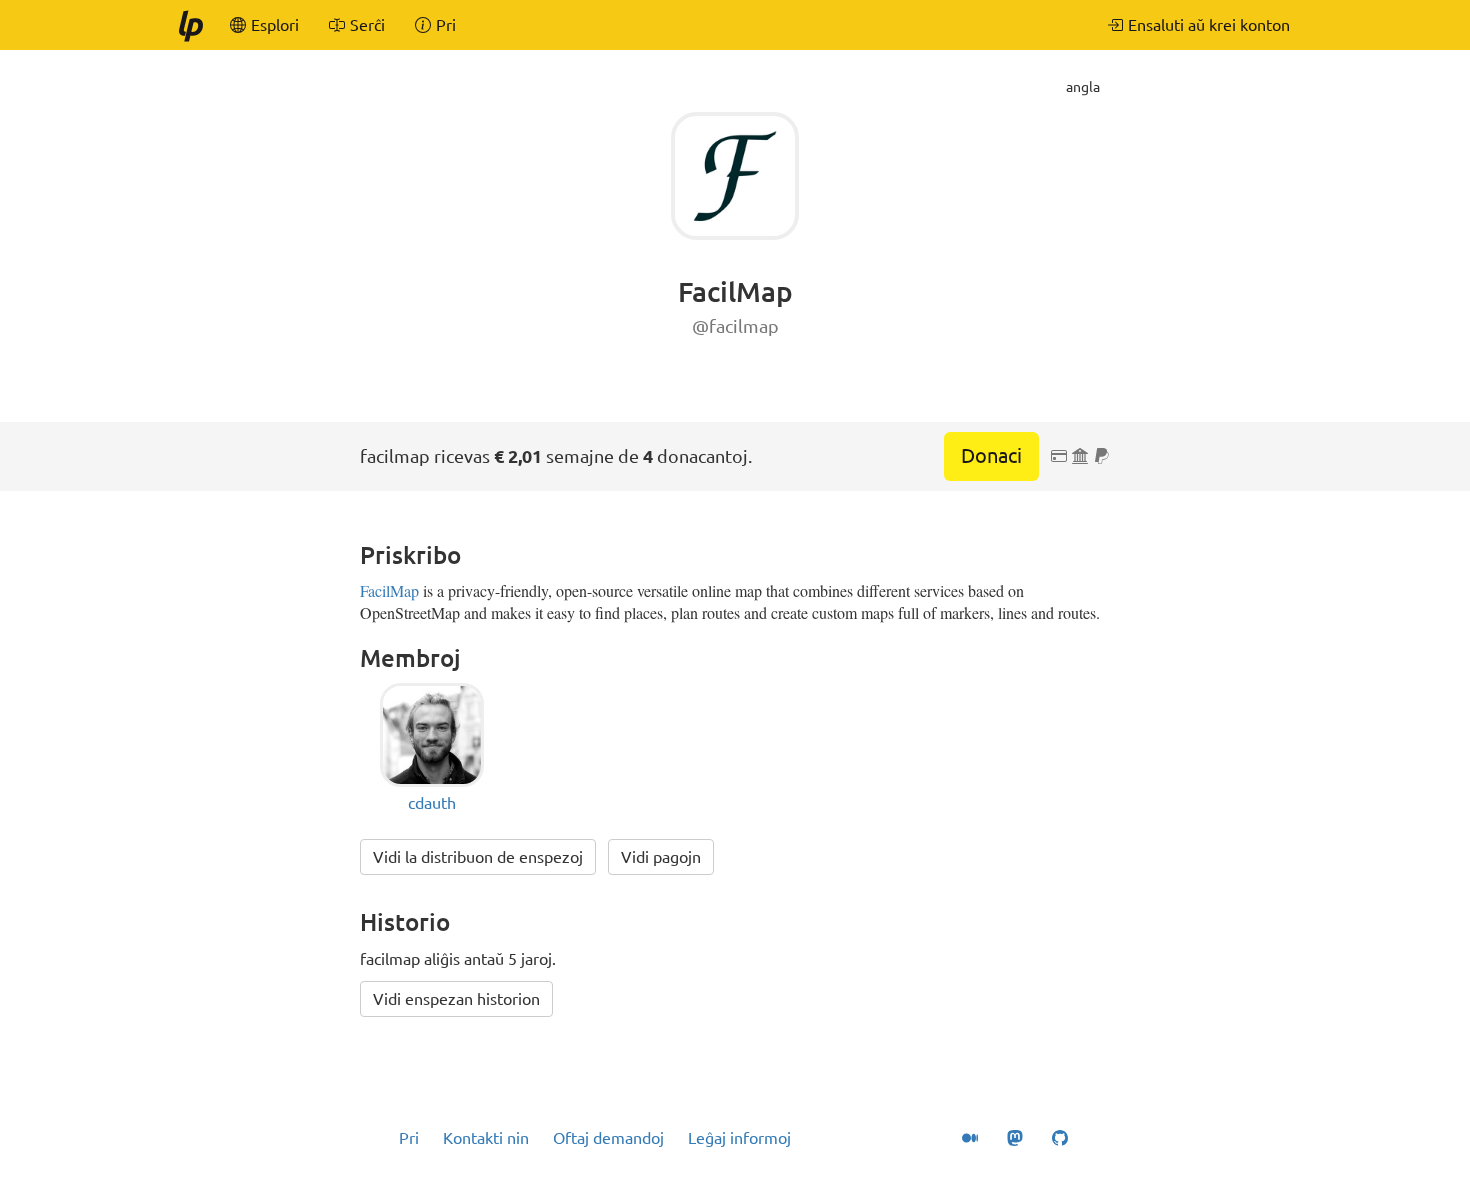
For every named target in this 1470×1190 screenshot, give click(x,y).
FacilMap (389, 590)
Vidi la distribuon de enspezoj (478, 857)
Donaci (991, 455)
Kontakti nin (486, 1138)
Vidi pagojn (661, 857)
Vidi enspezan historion (456, 999)
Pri (409, 1138)
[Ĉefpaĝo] (190, 25)
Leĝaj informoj (739, 1138)
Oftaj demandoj (608, 1138)
